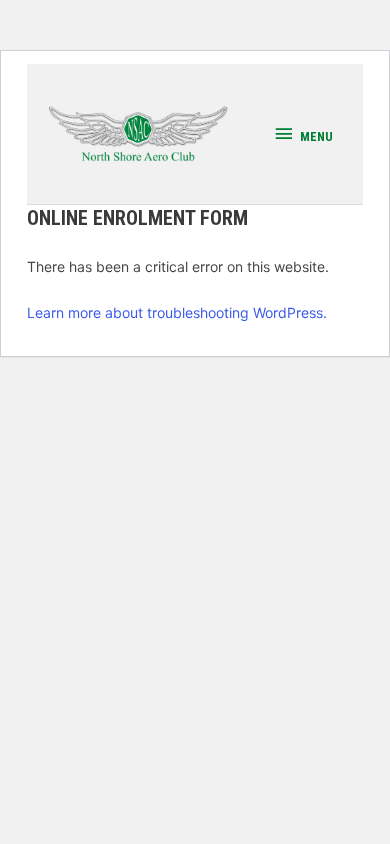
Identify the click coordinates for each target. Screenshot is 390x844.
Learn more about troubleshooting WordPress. (177, 312)
